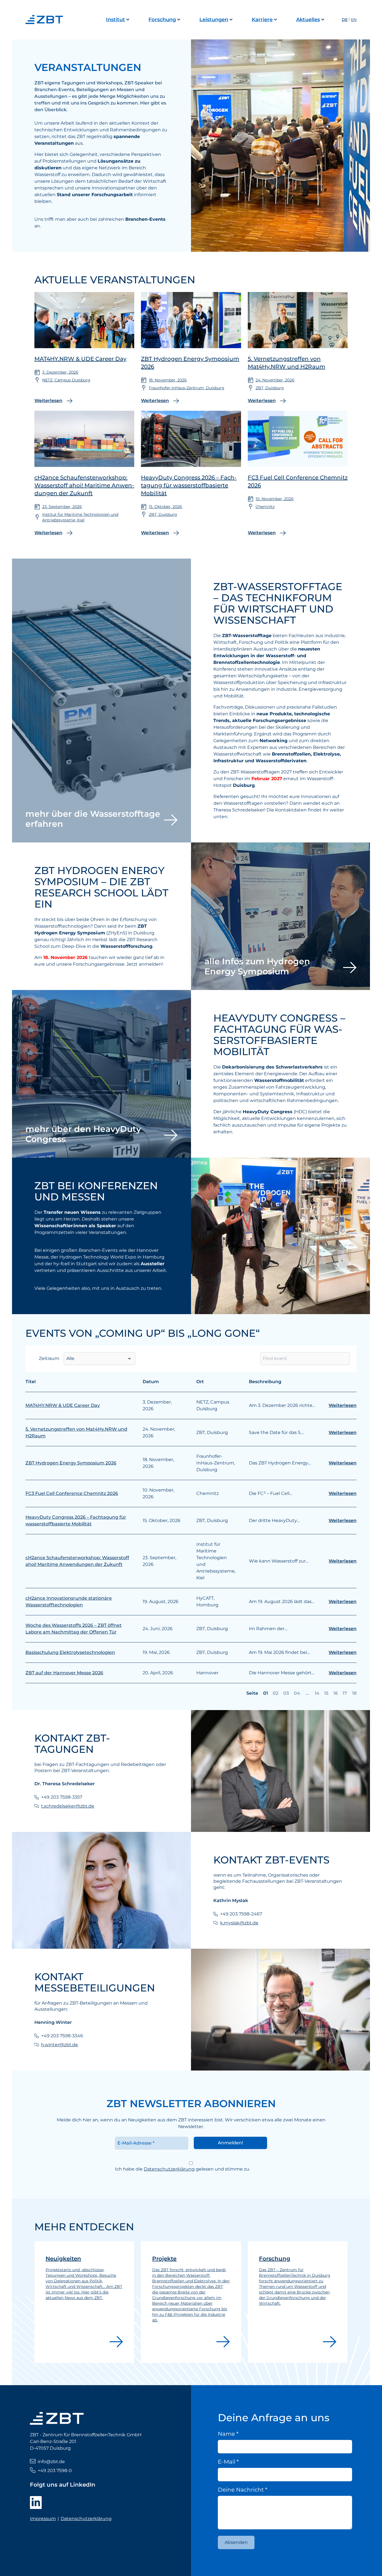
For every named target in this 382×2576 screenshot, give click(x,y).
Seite (252, 1693)
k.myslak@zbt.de (239, 1923)
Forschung (162, 20)
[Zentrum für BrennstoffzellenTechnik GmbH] (46, 20)
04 (297, 1693)
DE (345, 20)
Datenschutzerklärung (169, 2169)
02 (275, 1693)
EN (354, 20)
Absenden (236, 2542)
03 (286, 1693)
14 (317, 1693)
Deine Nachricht (243, 2490)
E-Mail (228, 2462)
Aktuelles (308, 20)
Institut (115, 20)
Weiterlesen (343, 1405)
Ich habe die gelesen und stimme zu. (182, 2169)
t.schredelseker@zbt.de (68, 1806)
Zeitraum (49, 1358)
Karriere (262, 20)
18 (354, 1693)
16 (336, 1693)
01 (266, 1693)
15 (326, 1693)
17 (345, 1693)
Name (228, 2434)
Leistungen (214, 20)
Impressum (43, 2519)
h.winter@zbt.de (60, 2045)
